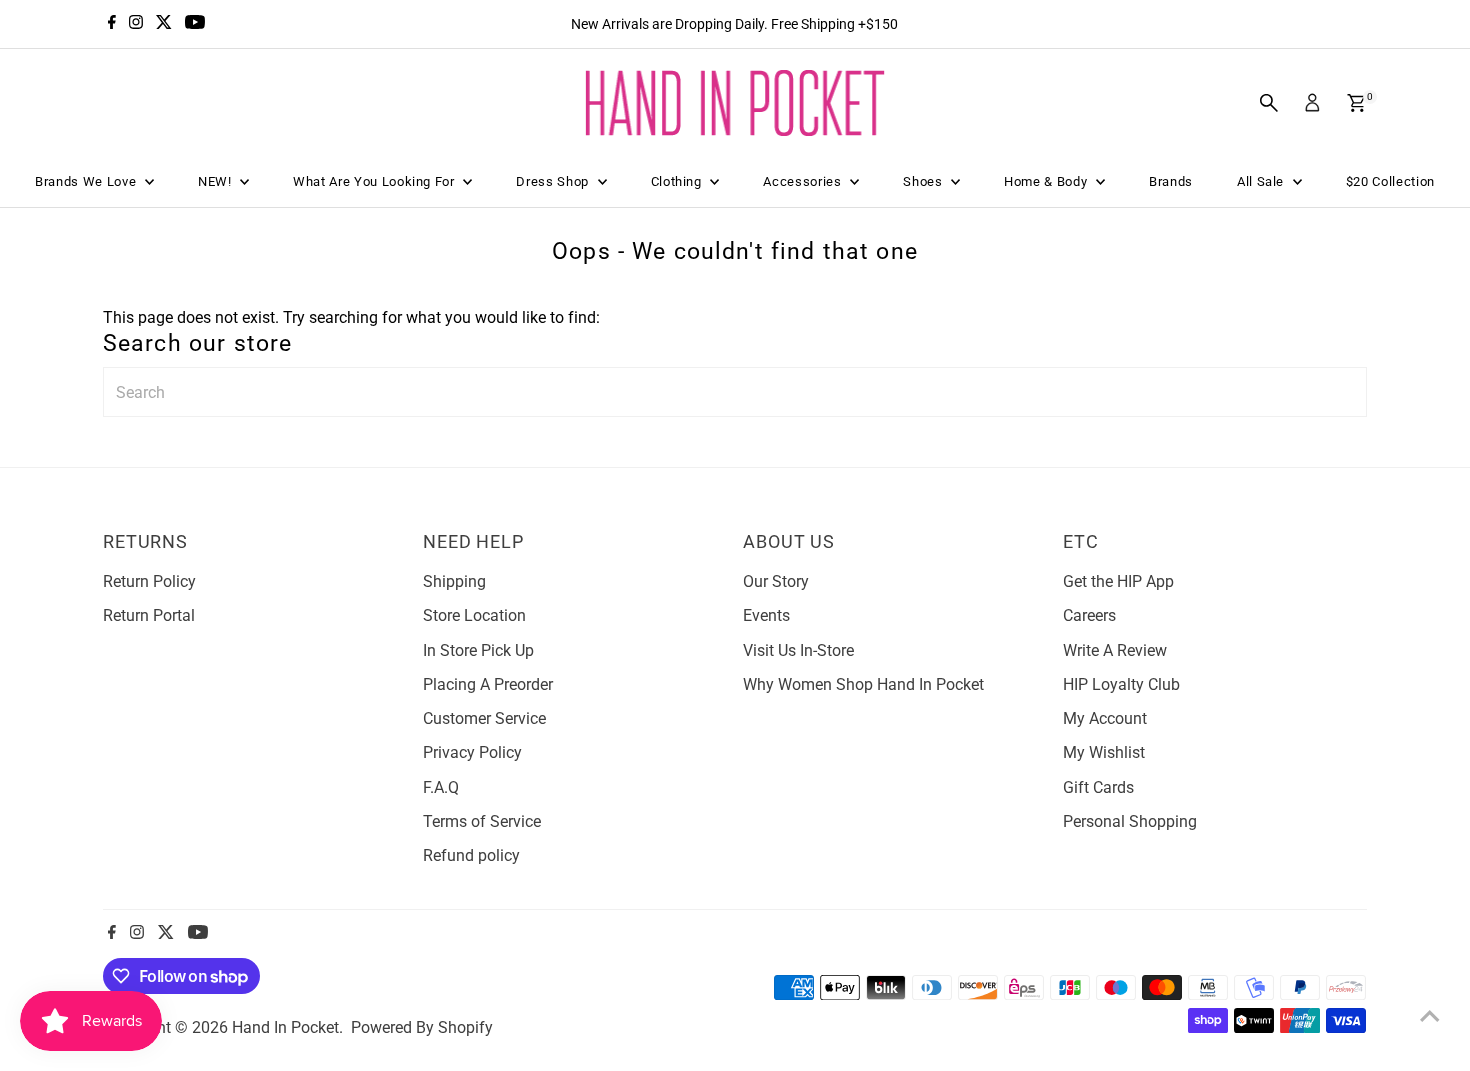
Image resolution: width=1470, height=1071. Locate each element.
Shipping (454, 581)
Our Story (776, 581)
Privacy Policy (472, 752)
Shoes (924, 181)
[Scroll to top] (1430, 1016)
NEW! (216, 181)
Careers (1089, 615)
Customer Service (484, 718)
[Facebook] (112, 24)
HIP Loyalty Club (1121, 684)
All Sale (1262, 181)
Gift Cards (1098, 787)
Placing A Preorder (488, 684)
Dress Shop (554, 181)
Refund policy (471, 855)
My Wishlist (1104, 752)
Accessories (804, 181)
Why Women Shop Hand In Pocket (863, 684)
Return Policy (149, 581)
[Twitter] (164, 24)
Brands (1171, 181)
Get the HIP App (1118, 581)
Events (766, 615)
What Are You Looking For (375, 181)
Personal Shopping (1130, 821)
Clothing (678, 181)
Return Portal (149, 615)
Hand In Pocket (285, 1027)
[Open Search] (1269, 103)
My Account (1105, 718)
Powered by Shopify (422, 1027)
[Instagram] (136, 24)
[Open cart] (1356, 103)
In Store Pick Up (478, 650)
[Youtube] (195, 24)
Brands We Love (87, 181)
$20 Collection (1390, 181)
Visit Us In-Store (798, 650)
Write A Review (1115, 650)
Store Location (474, 615)
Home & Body (1047, 181)
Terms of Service (482, 821)
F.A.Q (441, 787)
